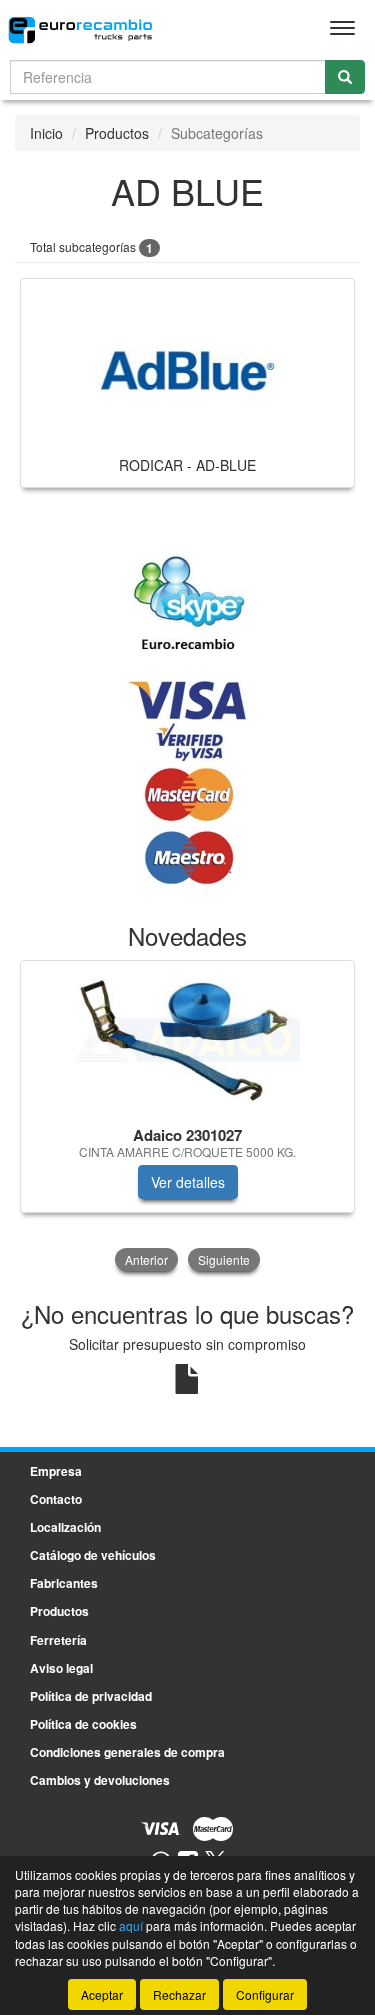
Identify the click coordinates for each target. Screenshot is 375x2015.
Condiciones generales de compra (127, 1752)
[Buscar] (345, 77)
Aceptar (102, 1994)
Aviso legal (61, 1668)
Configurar (265, 1994)
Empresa (56, 1471)
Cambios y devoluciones (100, 1780)
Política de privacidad (91, 1696)
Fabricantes (64, 1583)
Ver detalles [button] (188, 1182)
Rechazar (179, 1994)
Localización (65, 1527)
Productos (117, 133)
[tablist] (187, 1118)
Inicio (46, 133)
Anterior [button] (146, 1259)
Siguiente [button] (224, 1259)
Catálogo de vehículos (93, 1555)
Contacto (56, 1499)
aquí (131, 1925)
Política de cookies (83, 1724)
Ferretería (58, 1640)
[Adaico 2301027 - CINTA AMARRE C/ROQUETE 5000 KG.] (187, 1040)
